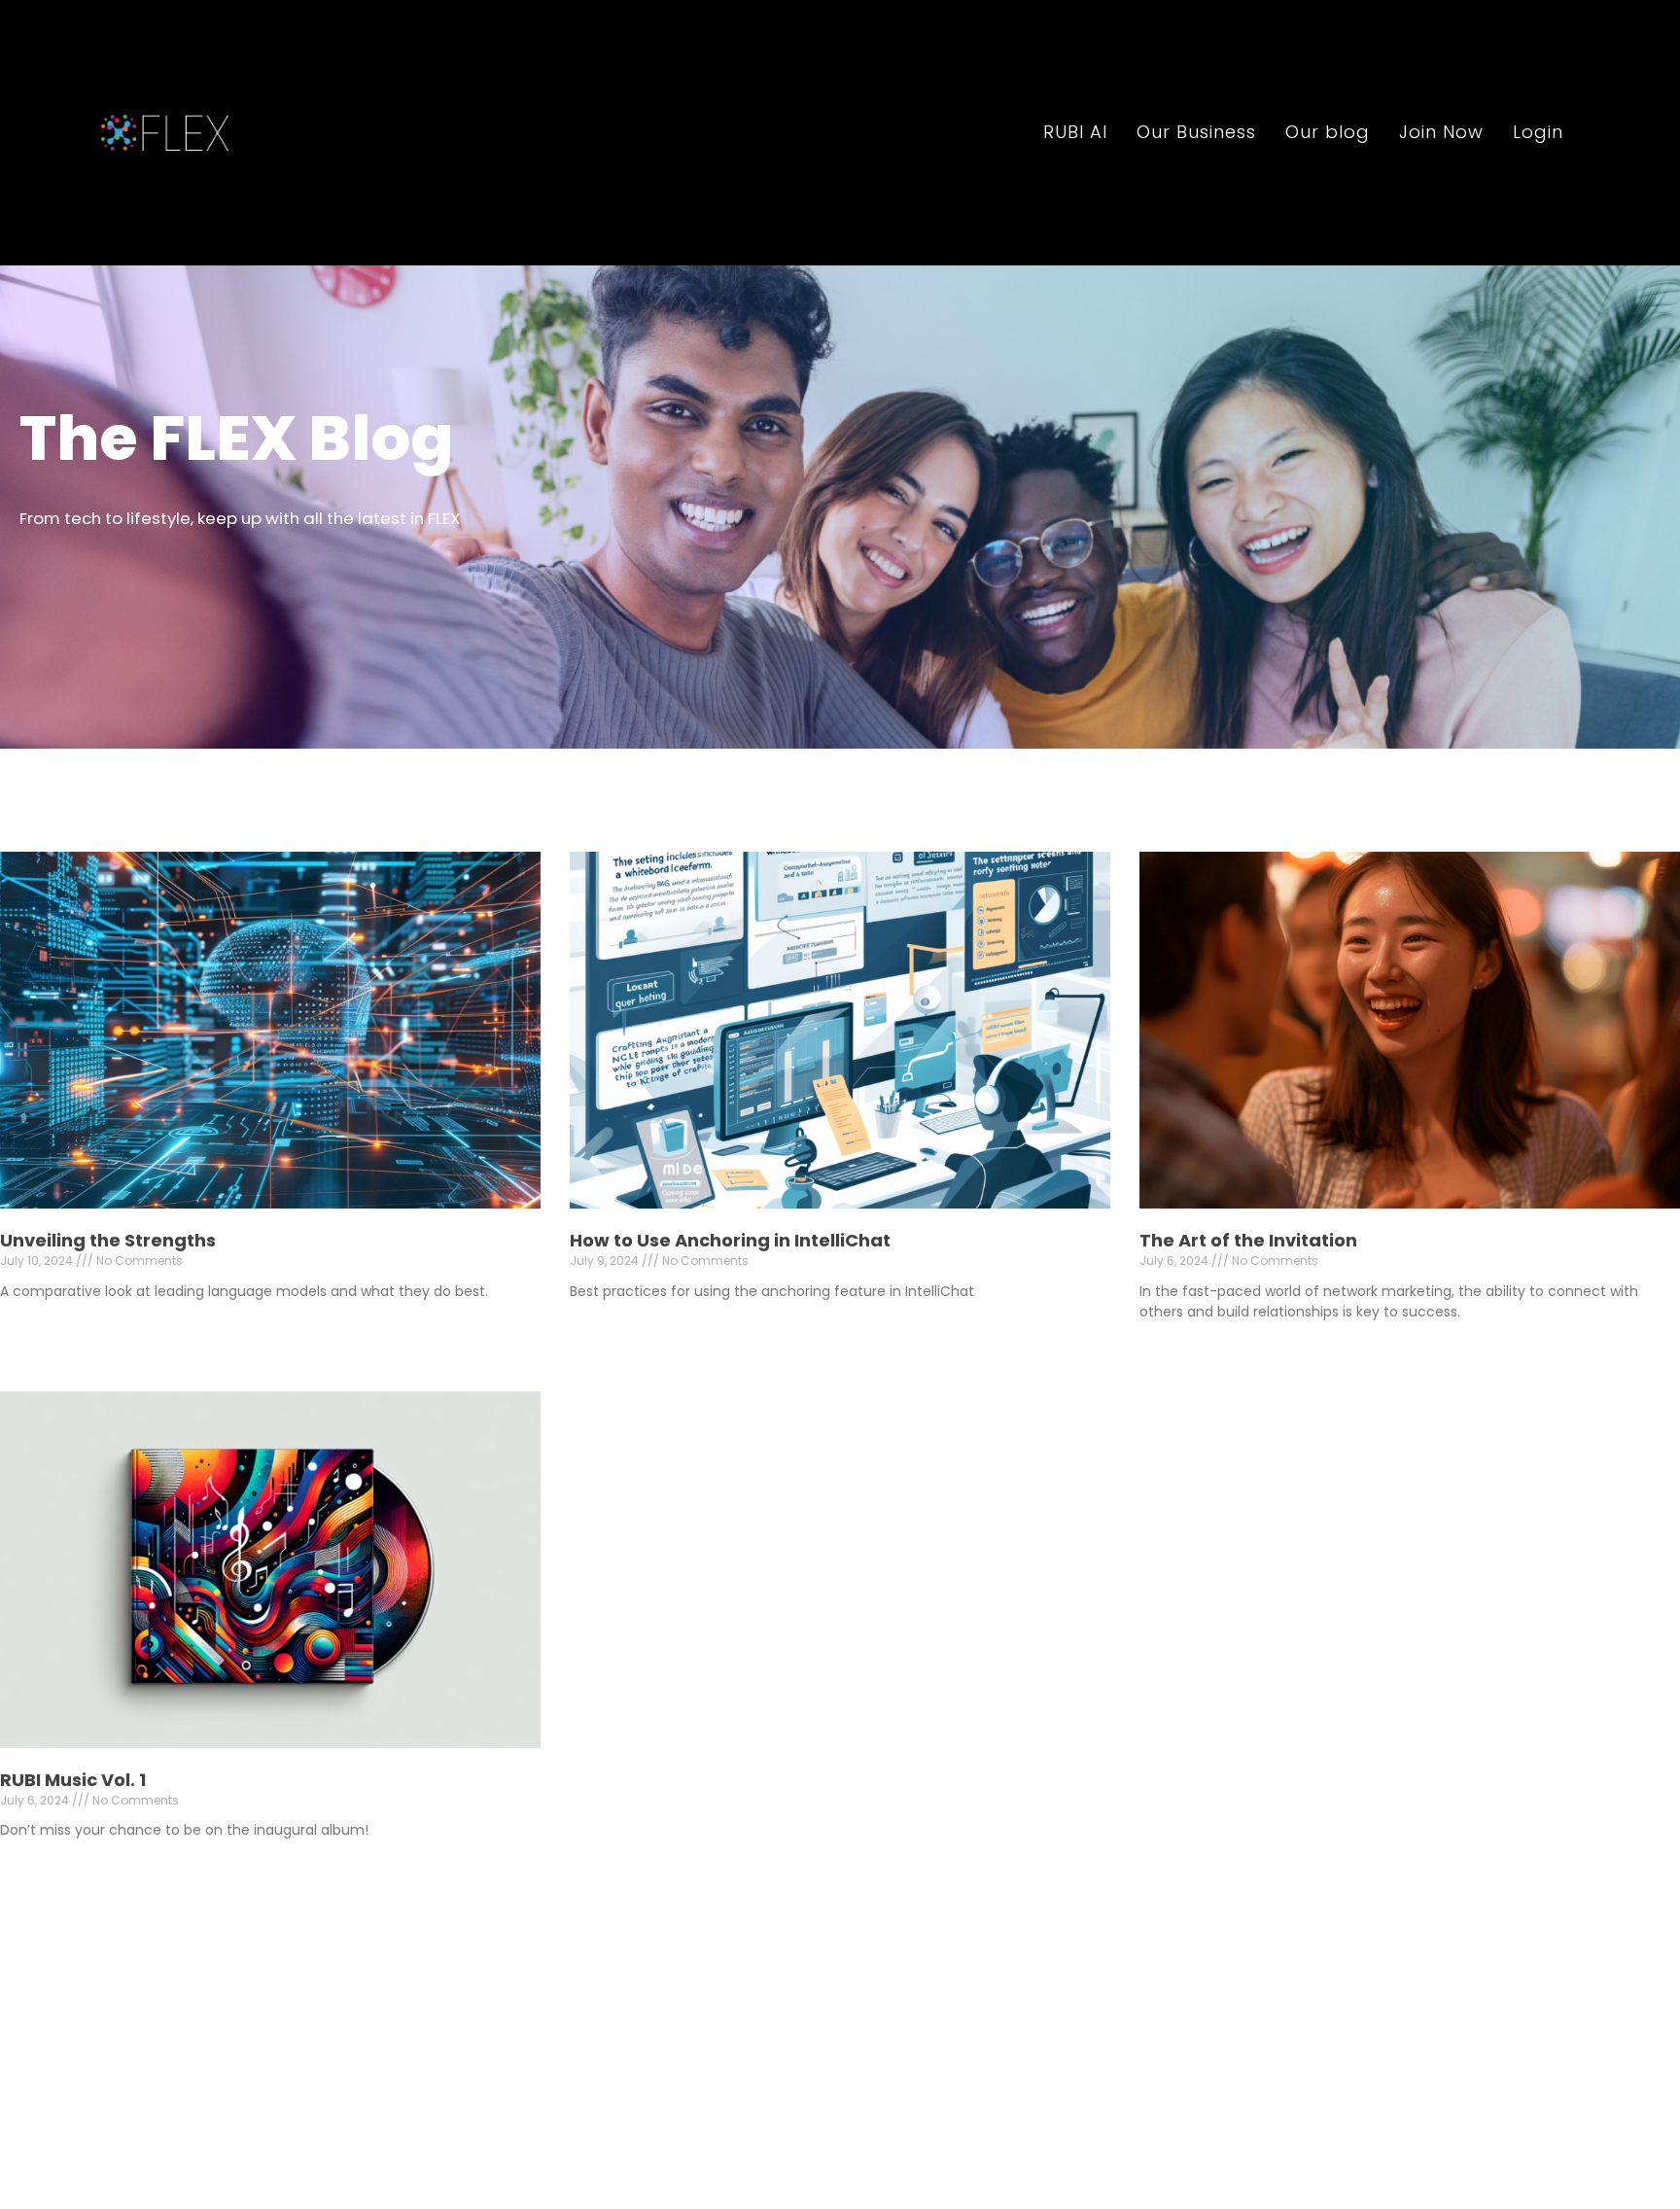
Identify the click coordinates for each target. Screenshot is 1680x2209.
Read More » (40, 1325)
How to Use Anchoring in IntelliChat (730, 1240)
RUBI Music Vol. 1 (73, 1779)
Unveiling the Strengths (108, 1240)
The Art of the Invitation (1248, 1240)
